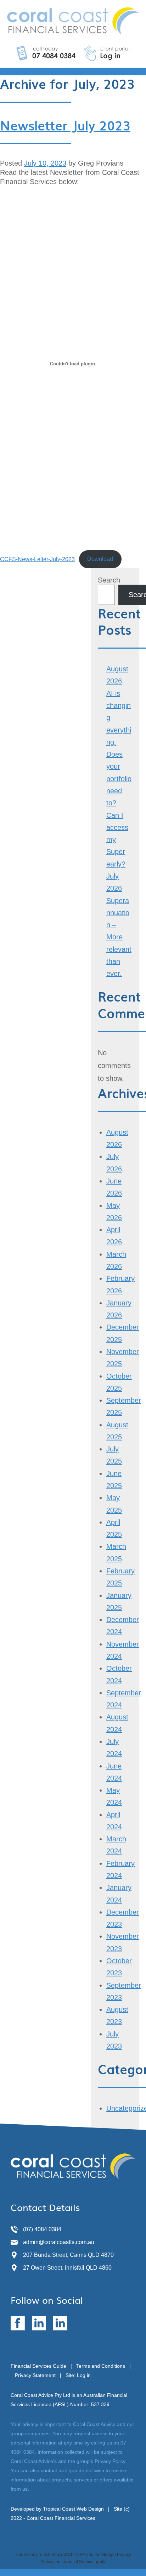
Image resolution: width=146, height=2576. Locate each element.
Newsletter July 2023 (65, 125)
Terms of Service (78, 2562)
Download (100, 559)
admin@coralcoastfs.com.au (59, 2242)
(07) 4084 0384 (42, 2229)
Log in (84, 2375)
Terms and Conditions (101, 2366)
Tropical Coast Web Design (73, 2509)
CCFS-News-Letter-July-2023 (37, 559)
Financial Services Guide (38, 2366)
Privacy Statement (35, 2375)
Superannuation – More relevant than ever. (119, 937)
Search (109, 580)
